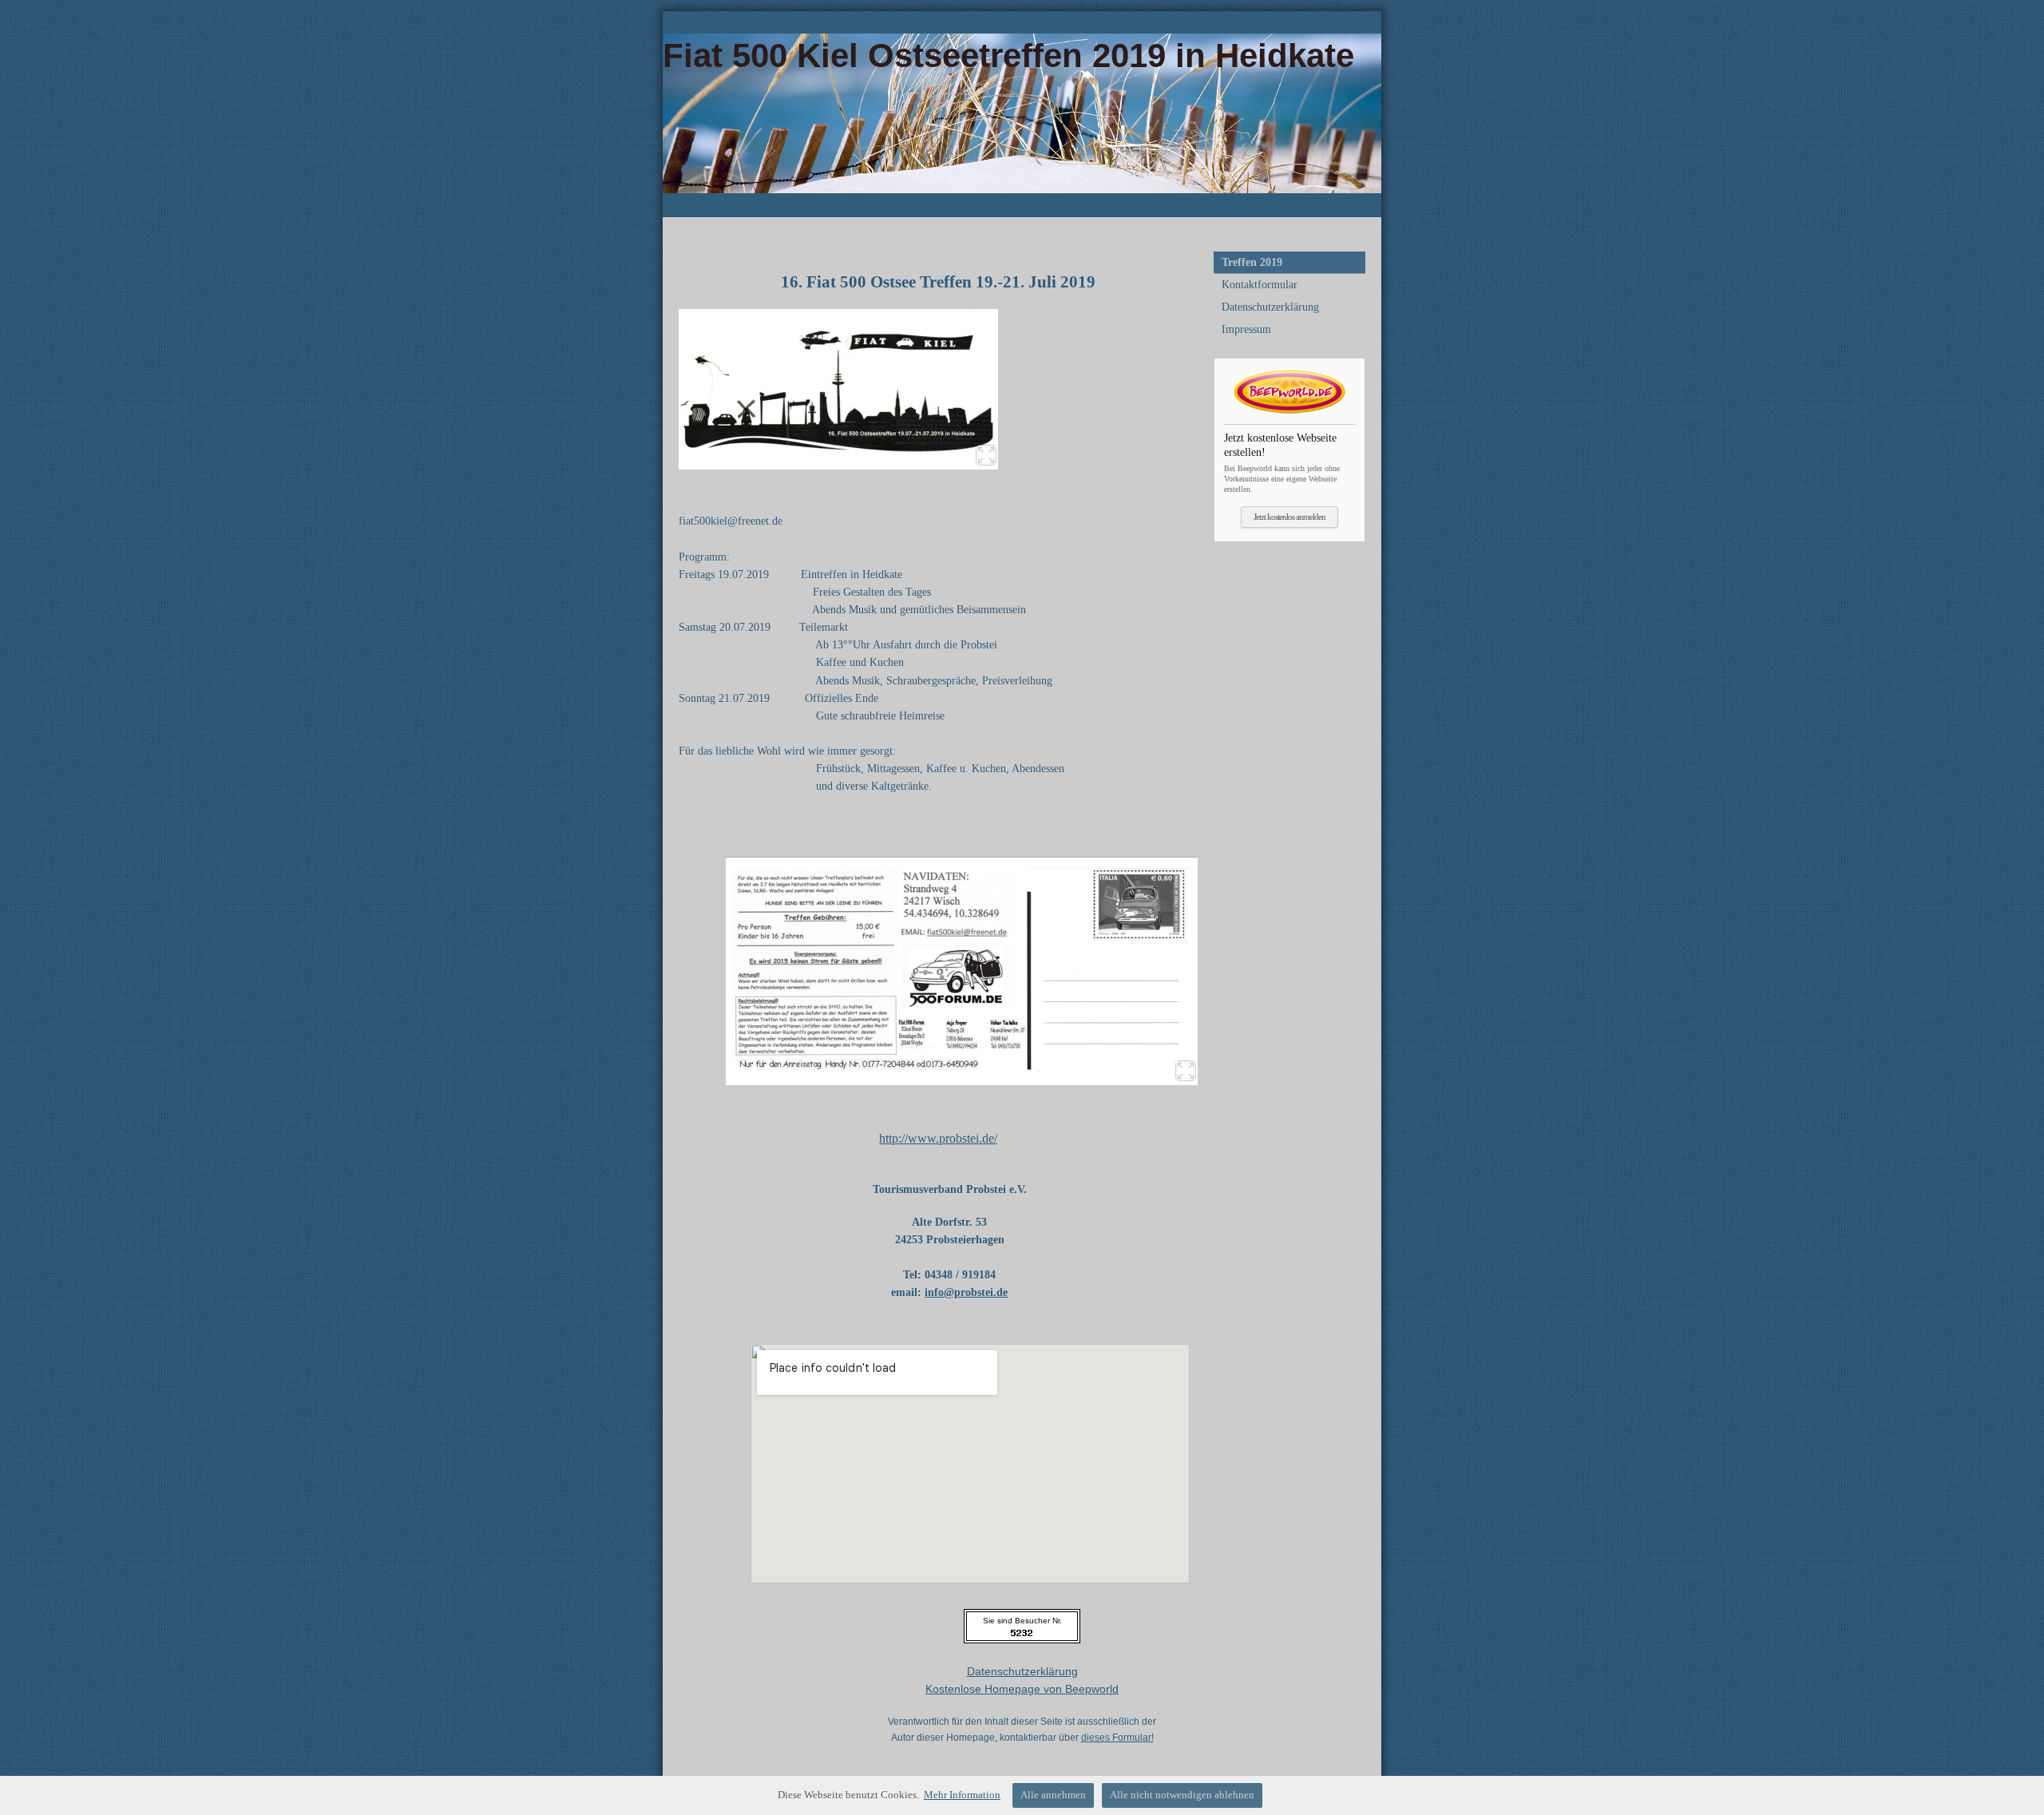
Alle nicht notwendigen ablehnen (1182, 1795)
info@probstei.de (966, 1292)
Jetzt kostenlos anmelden (1289, 517)
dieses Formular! (1117, 1738)
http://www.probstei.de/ (938, 1138)
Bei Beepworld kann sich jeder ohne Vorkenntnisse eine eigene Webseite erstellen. (1282, 462)
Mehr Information (962, 1795)
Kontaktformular (1260, 285)
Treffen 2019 (1252, 262)
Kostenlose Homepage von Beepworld (1022, 1689)
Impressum (1246, 329)
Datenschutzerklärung (1270, 307)
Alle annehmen (1053, 1795)
